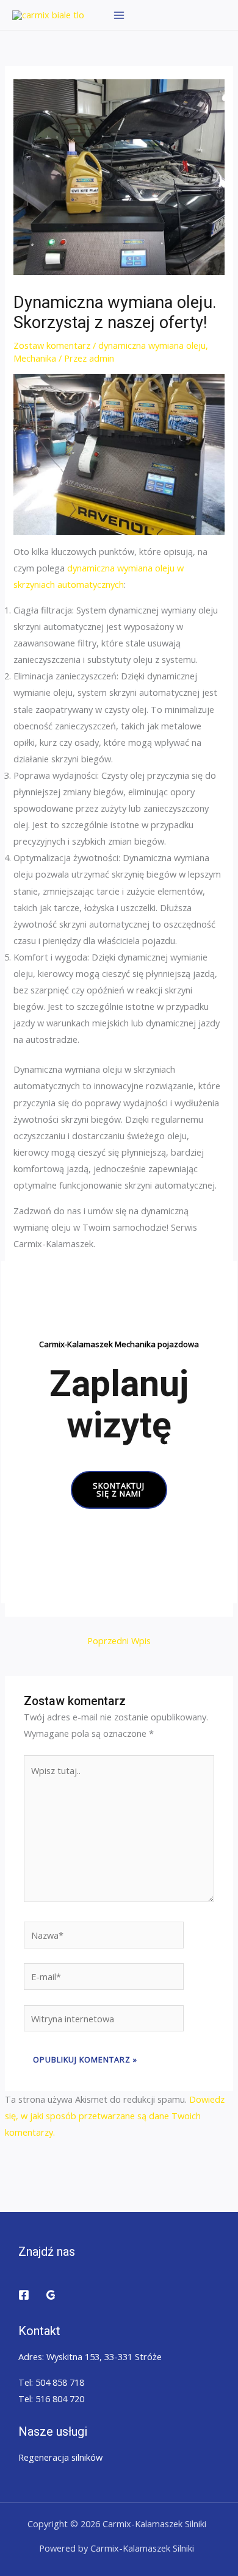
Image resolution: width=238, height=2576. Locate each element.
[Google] (51, 2295)
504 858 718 (60, 2382)
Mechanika (35, 358)
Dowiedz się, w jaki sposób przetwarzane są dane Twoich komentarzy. (115, 2116)
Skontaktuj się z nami (119, 1490)
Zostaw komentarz (52, 345)
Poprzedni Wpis (119, 1640)
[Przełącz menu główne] (119, 15)
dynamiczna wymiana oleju (152, 345)
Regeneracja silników (60, 2457)
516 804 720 (60, 2399)
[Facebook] (24, 2295)
